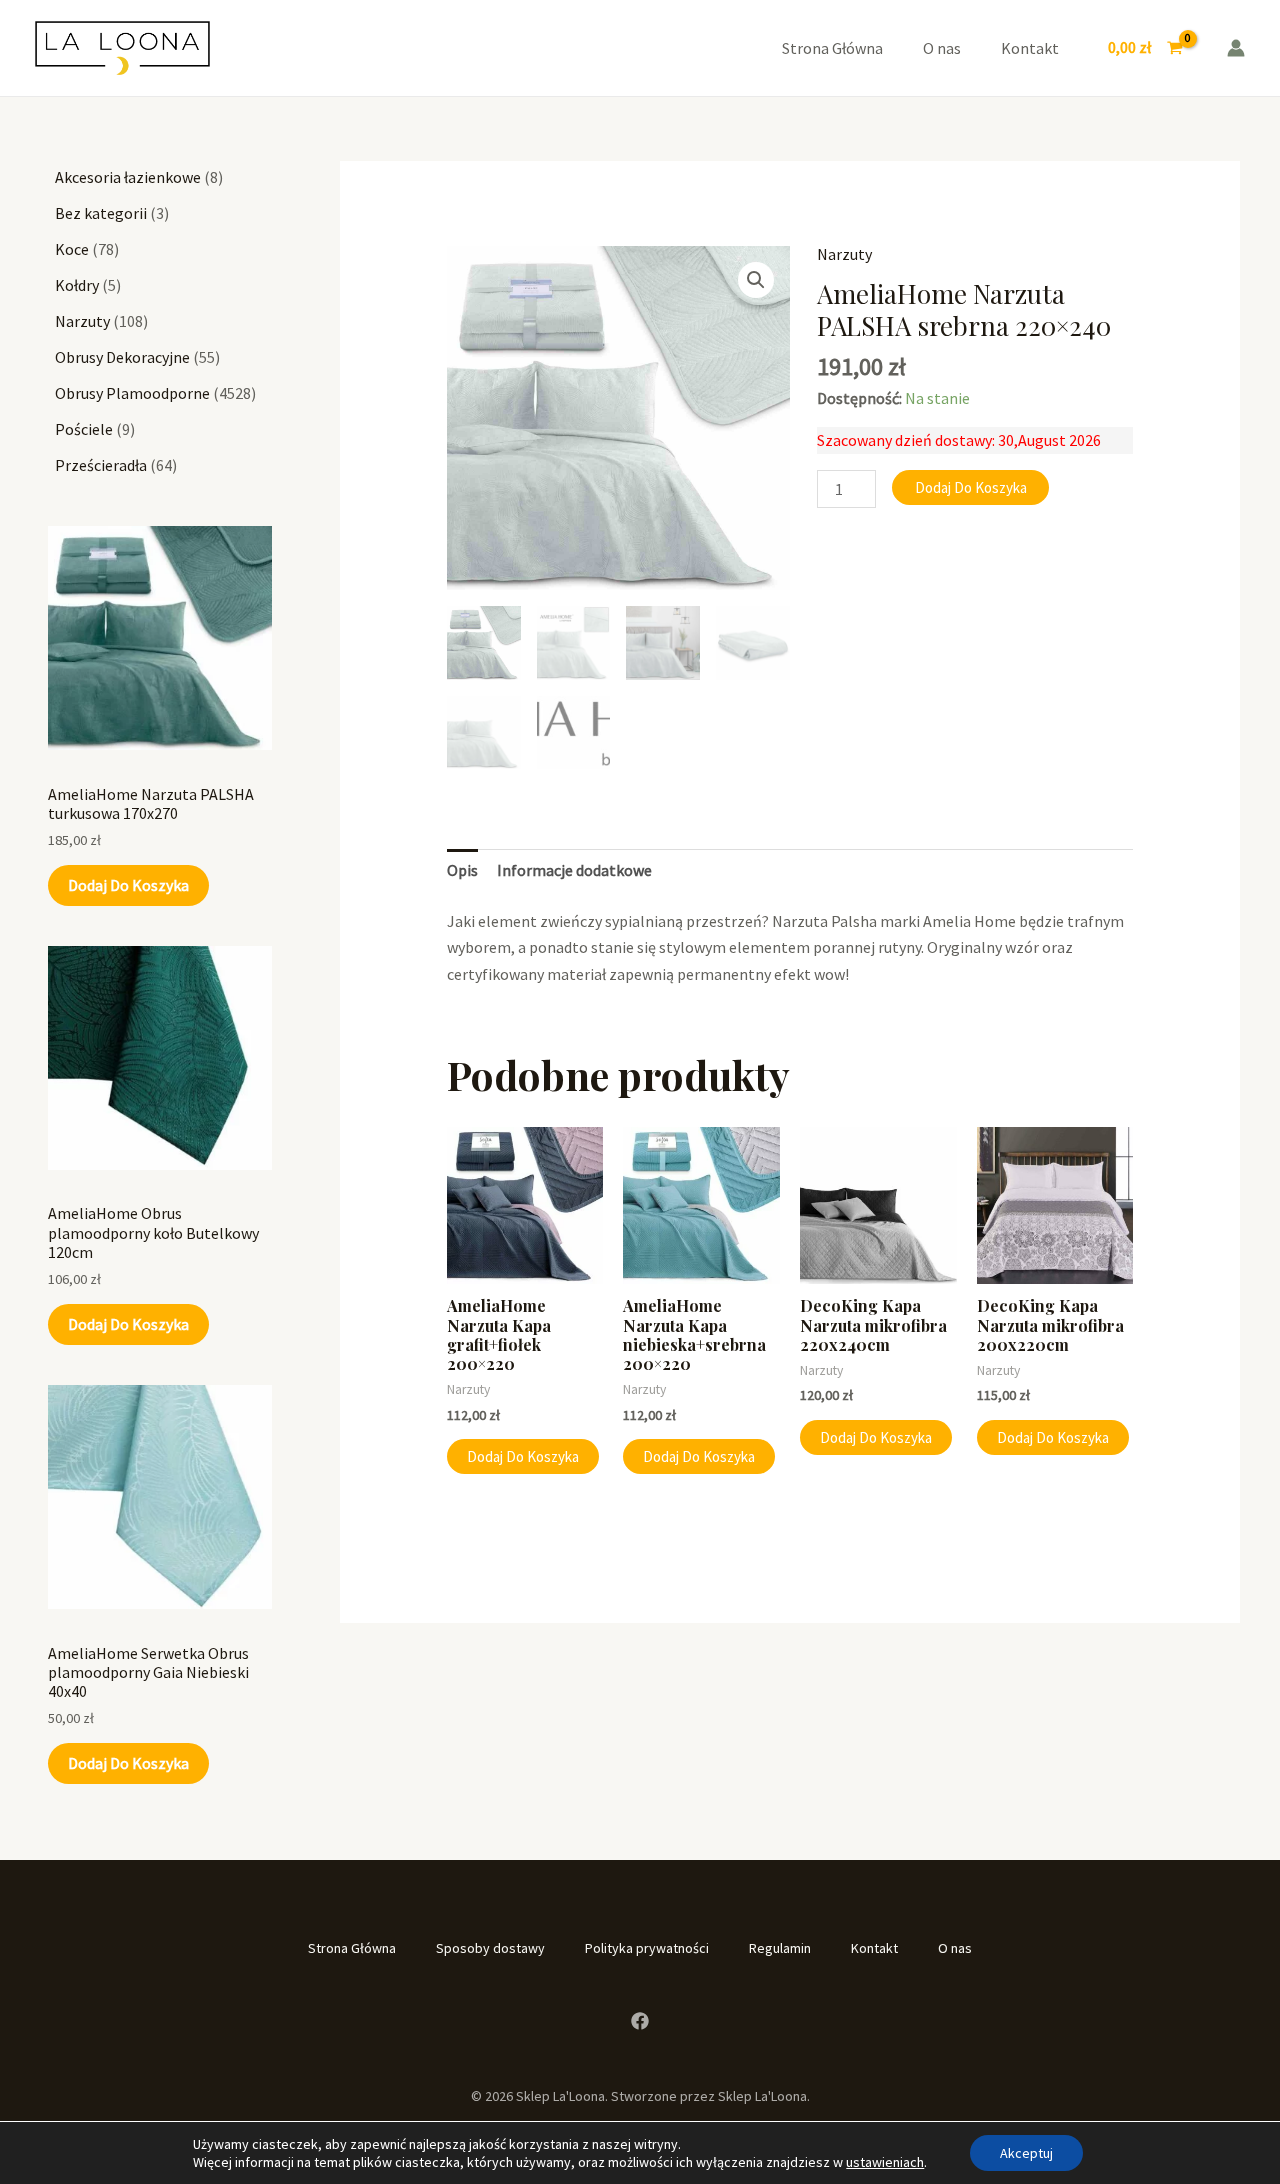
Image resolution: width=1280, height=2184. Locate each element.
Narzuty (844, 254)
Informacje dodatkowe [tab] (574, 870)
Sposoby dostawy (490, 1948)
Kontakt (1030, 48)
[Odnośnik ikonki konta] (1236, 48)
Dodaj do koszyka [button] (523, 1456)
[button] (756, 280)
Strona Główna (832, 48)
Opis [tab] (462, 870)
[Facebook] (640, 2021)
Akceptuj (1026, 2153)
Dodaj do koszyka (128, 885)
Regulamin (780, 1948)
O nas (942, 48)
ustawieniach (885, 2162)
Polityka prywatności (647, 1948)
